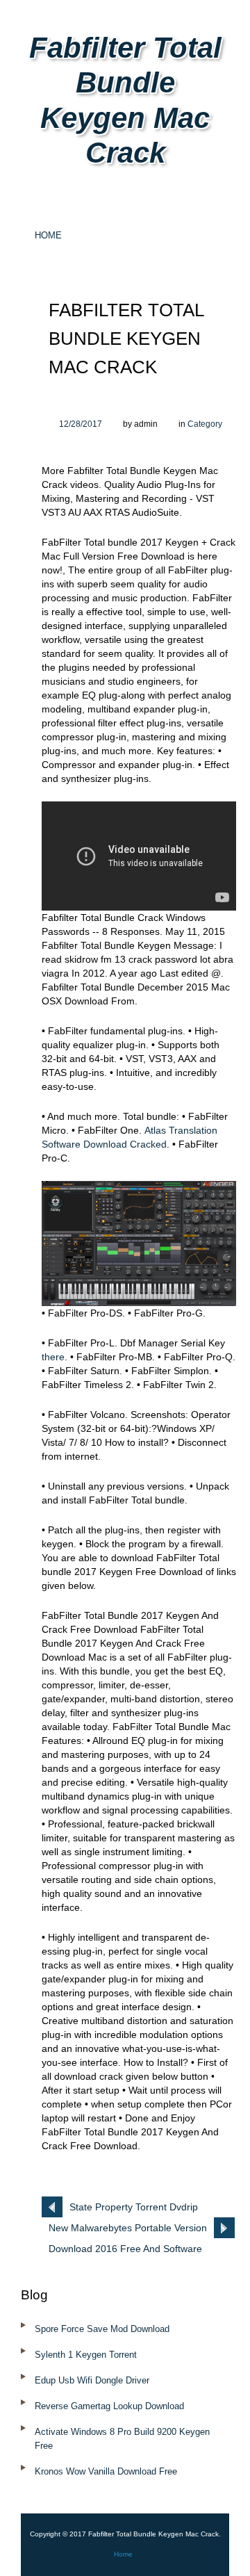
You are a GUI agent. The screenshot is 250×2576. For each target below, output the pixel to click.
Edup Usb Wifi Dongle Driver (92, 2380)
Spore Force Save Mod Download (102, 2329)
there (53, 1357)
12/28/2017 (81, 424)
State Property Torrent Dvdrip (134, 2207)
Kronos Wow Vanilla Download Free (106, 2471)
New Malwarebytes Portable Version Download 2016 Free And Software (128, 2230)
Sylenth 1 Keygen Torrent (86, 2355)
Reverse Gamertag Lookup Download (109, 2406)
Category (205, 424)
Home (48, 235)
